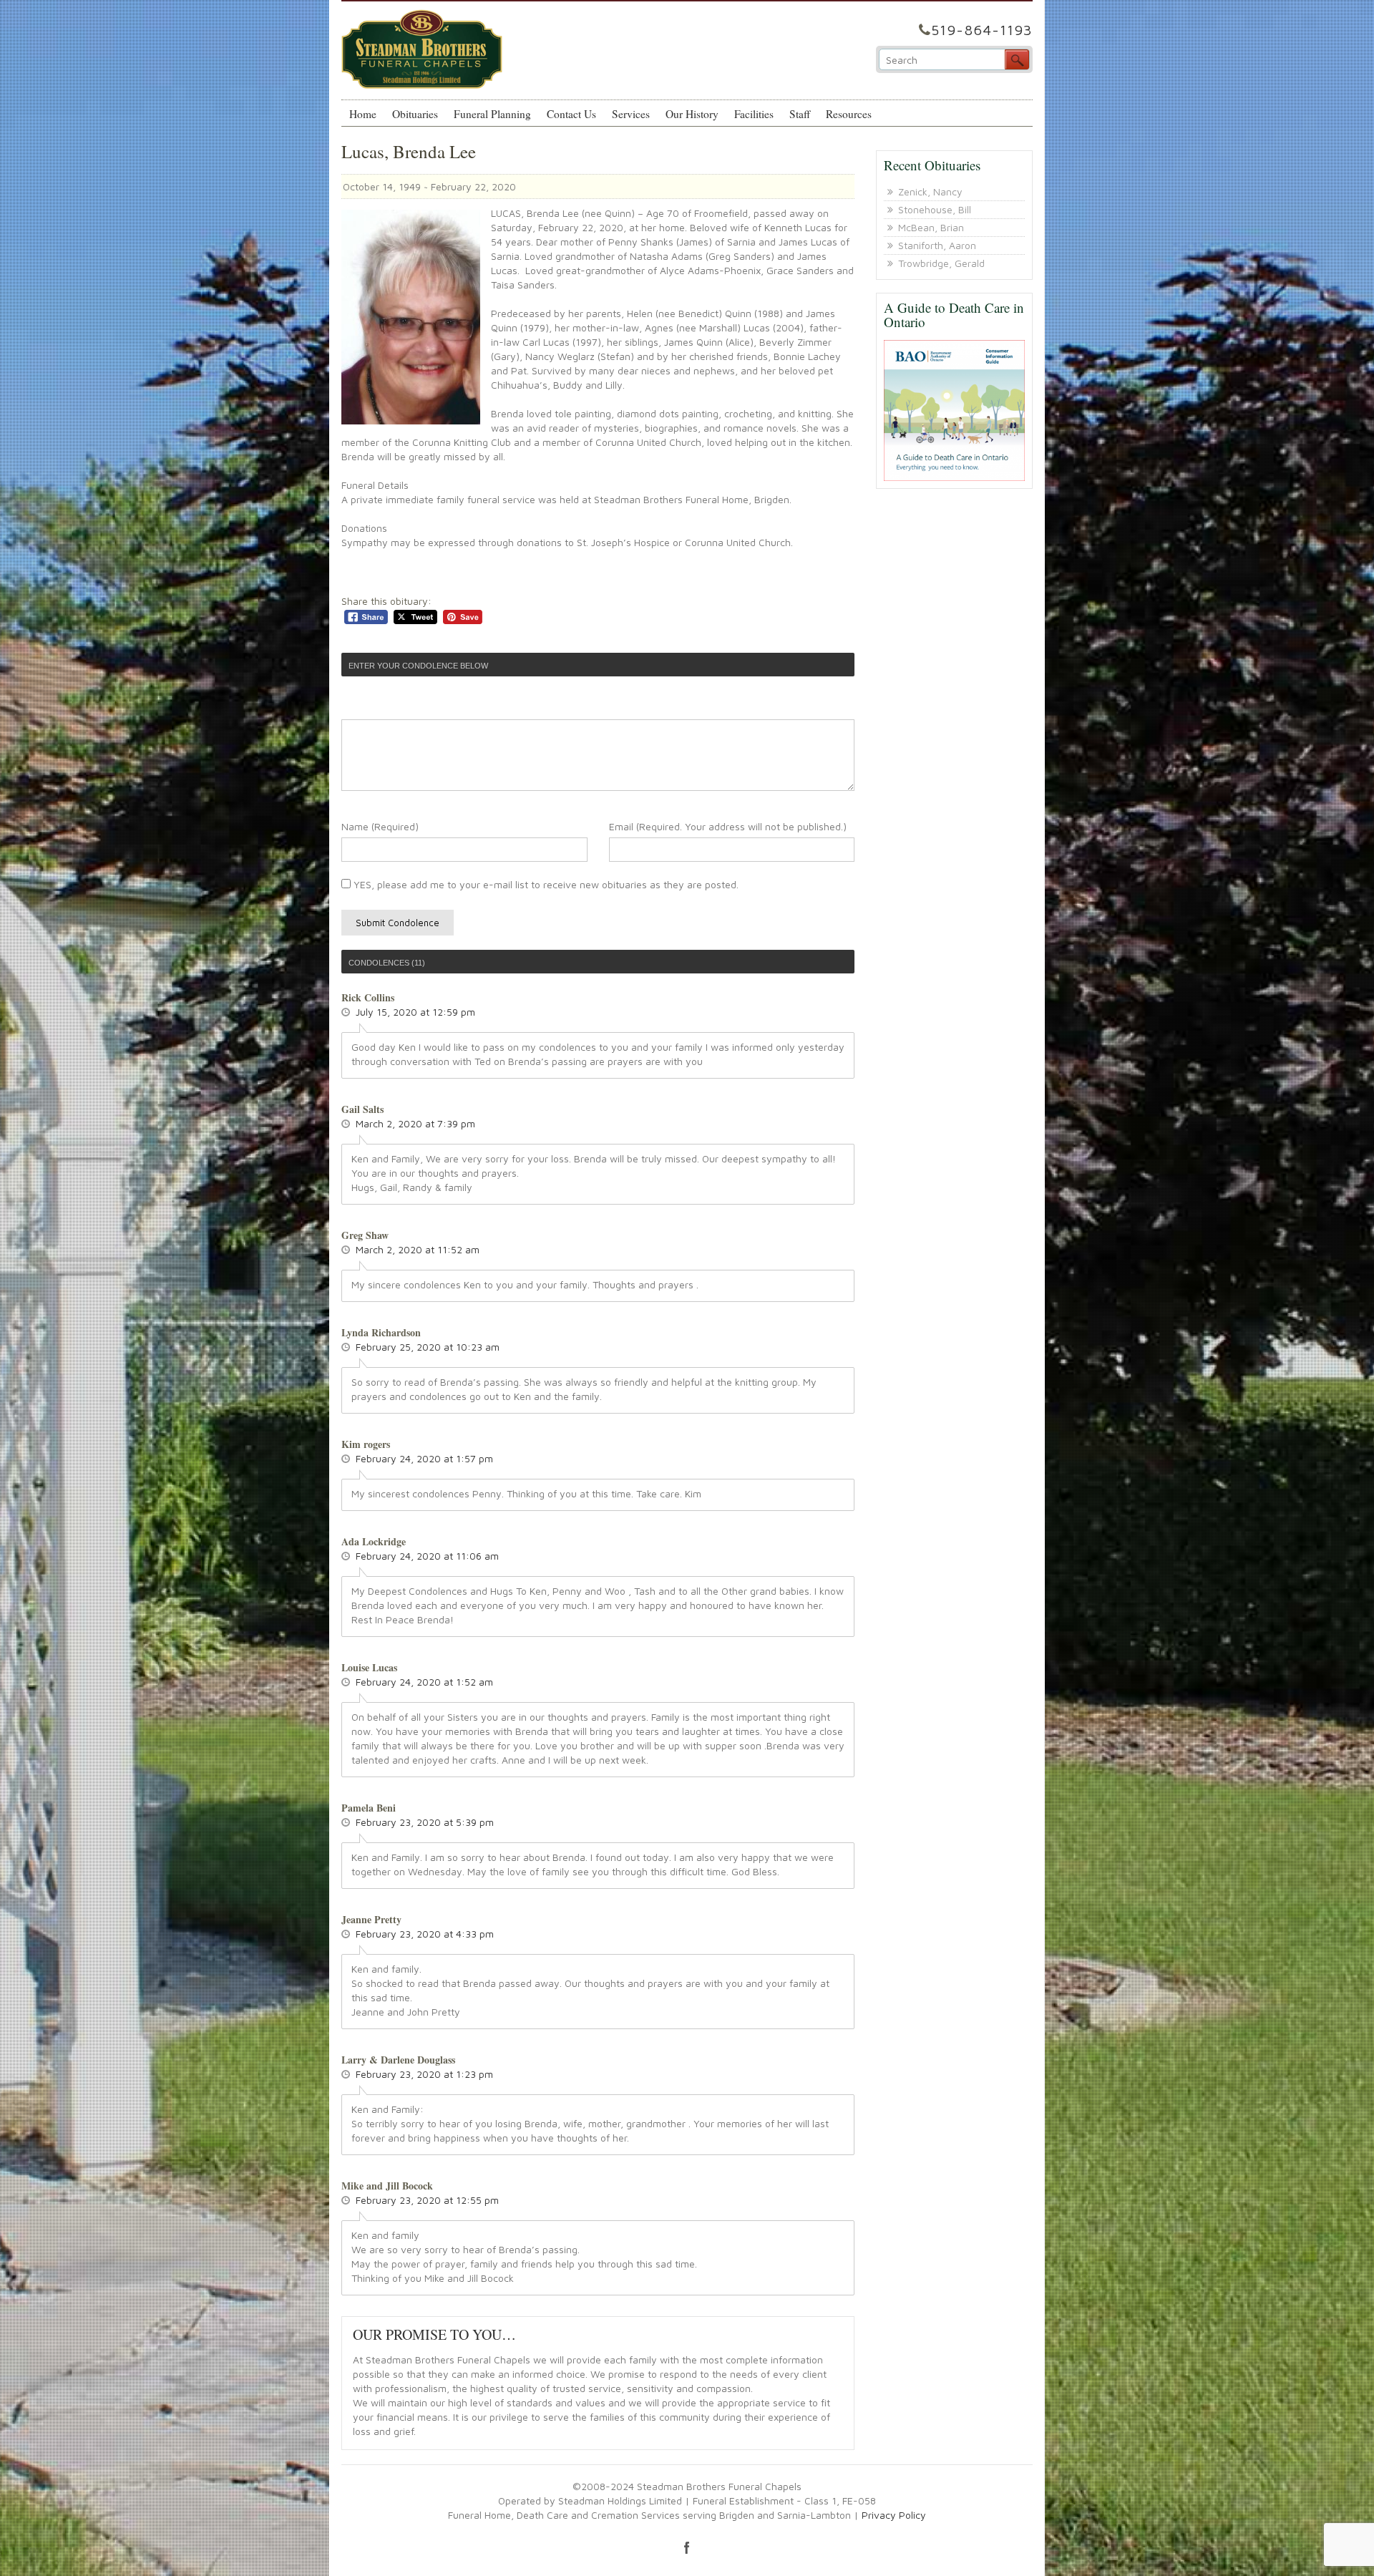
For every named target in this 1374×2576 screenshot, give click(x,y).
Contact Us (571, 114)
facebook (687, 2547)
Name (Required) (380, 826)
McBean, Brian (931, 227)
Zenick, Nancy (930, 191)
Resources (849, 114)
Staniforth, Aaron (937, 245)
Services (631, 114)
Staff (800, 114)
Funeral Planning (492, 114)
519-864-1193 (982, 30)
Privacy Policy (894, 2515)
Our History (692, 114)
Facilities (754, 114)
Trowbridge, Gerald (941, 263)
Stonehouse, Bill (935, 209)
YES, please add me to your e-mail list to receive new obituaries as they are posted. (545, 884)
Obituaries (415, 114)
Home (363, 114)
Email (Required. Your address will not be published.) (728, 826)
